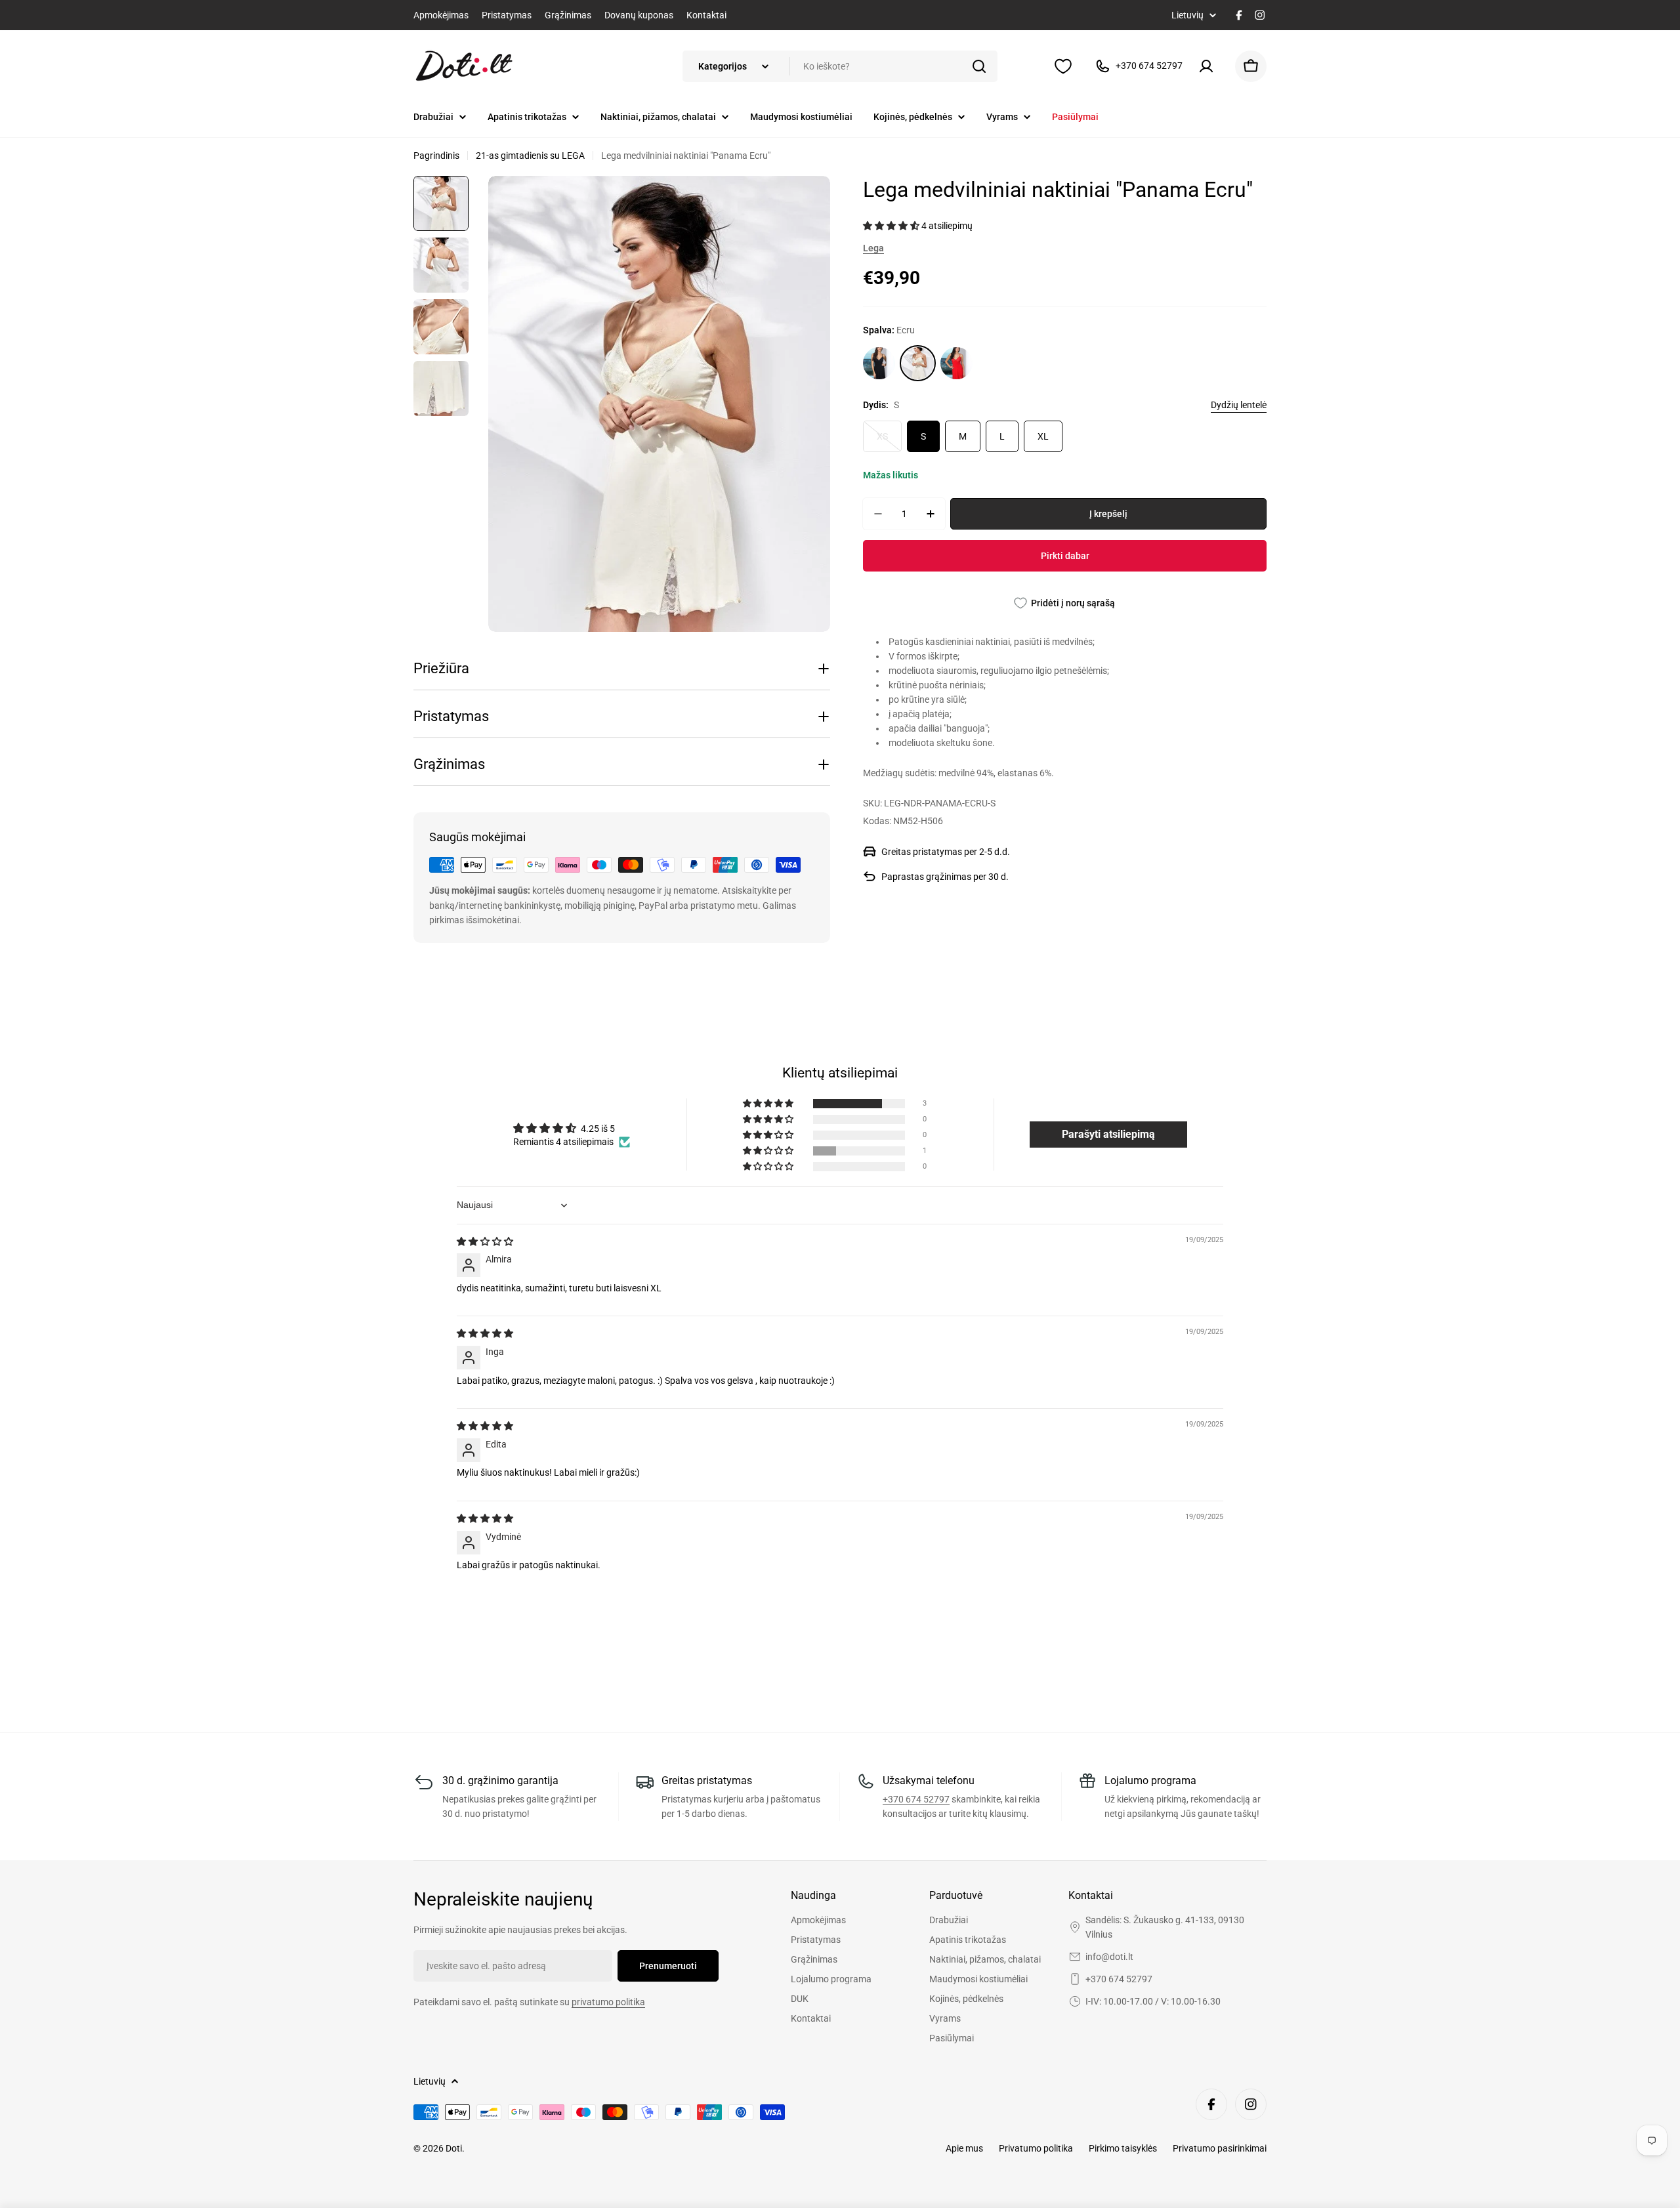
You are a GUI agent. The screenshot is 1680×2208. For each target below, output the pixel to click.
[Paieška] (979, 66)
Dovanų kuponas (639, 15)
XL (1043, 436)
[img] (485, 1241)
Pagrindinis (436, 156)
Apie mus (964, 2148)
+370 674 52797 (916, 1799)
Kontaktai (706, 15)
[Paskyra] (1209, 66)
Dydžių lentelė (1239, 405)
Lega (873, 248)
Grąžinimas (568, 15)
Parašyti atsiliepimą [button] (1108, 1134)
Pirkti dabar (1065, 556)
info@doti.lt (1109, 1957)
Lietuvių (1187, 15)
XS (889, 442)
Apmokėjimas (441, 15)
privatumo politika (608, 2002)
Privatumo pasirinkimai (1220, 2148)
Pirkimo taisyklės (1123, 2148)
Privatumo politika (1036, 2148)
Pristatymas (507, 15)
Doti (454, 2148)
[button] (892, 226)
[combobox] (840, 66)
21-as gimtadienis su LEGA (530, 156)
